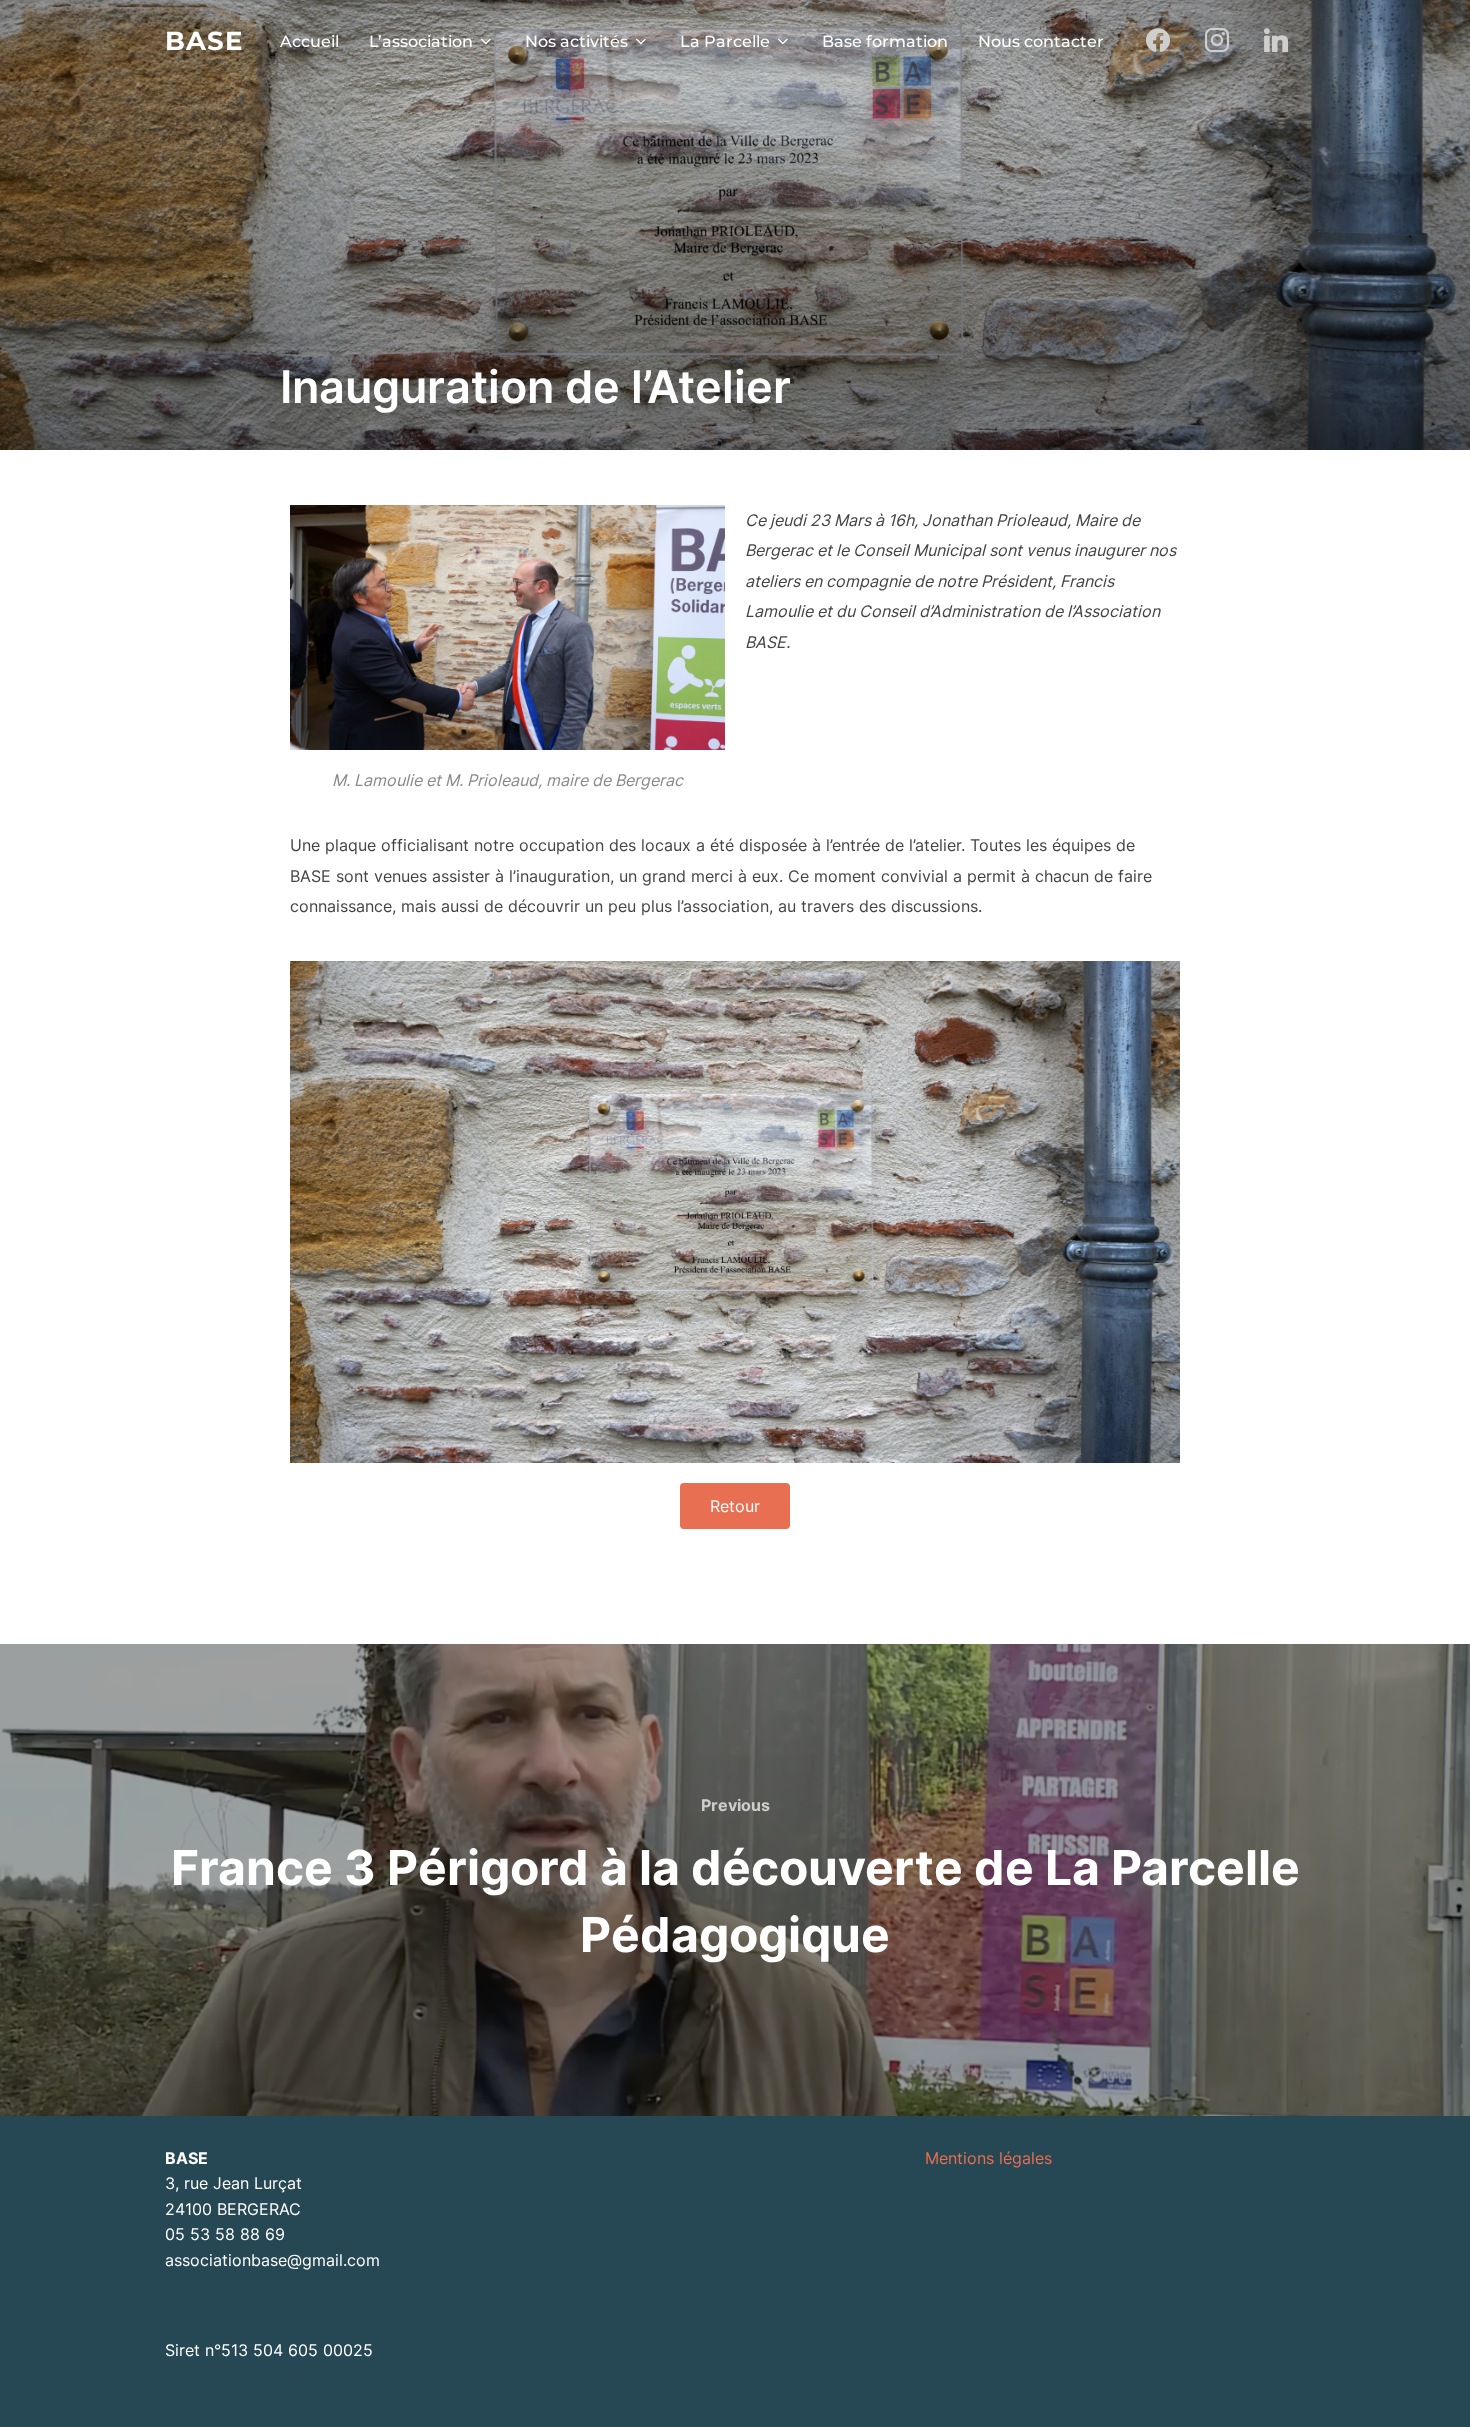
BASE (204, 41)
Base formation (885, 41)
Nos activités (576, 41)
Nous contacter (1041, 41)
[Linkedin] (1275, 41)
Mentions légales (988, 2158)
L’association (421, 41)
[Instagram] (1216, 41)
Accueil (309, 41)
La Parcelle (725, 41)
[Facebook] (1158, 41)
